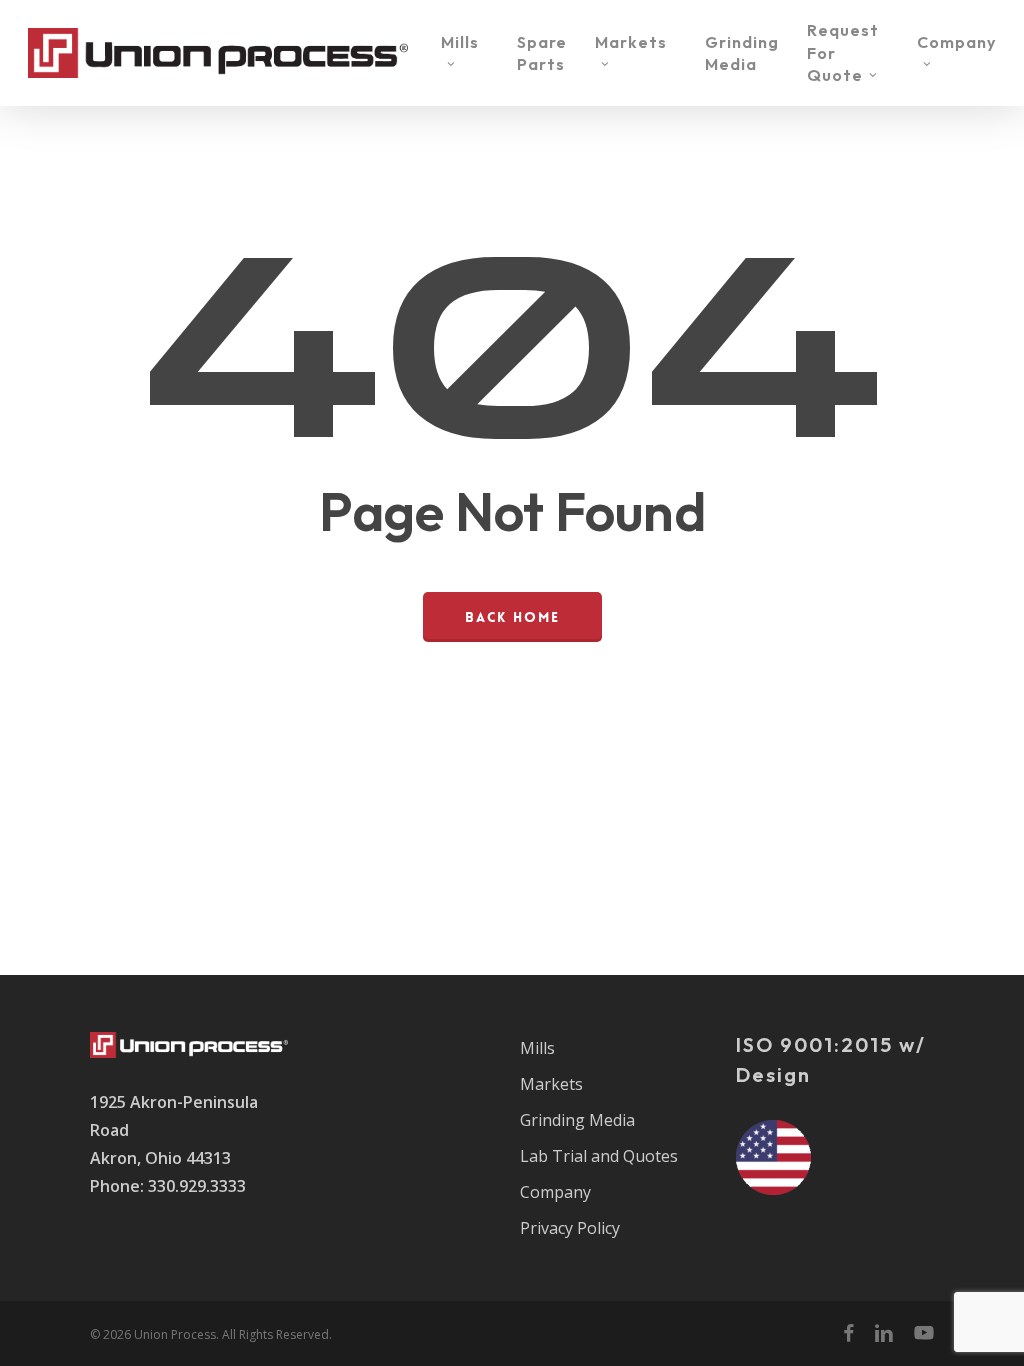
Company (555, 1192)
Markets (551, 1084)
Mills (537, 1048)
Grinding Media (577, 1120)
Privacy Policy (570, 1228)
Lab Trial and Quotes (599, 1156)
